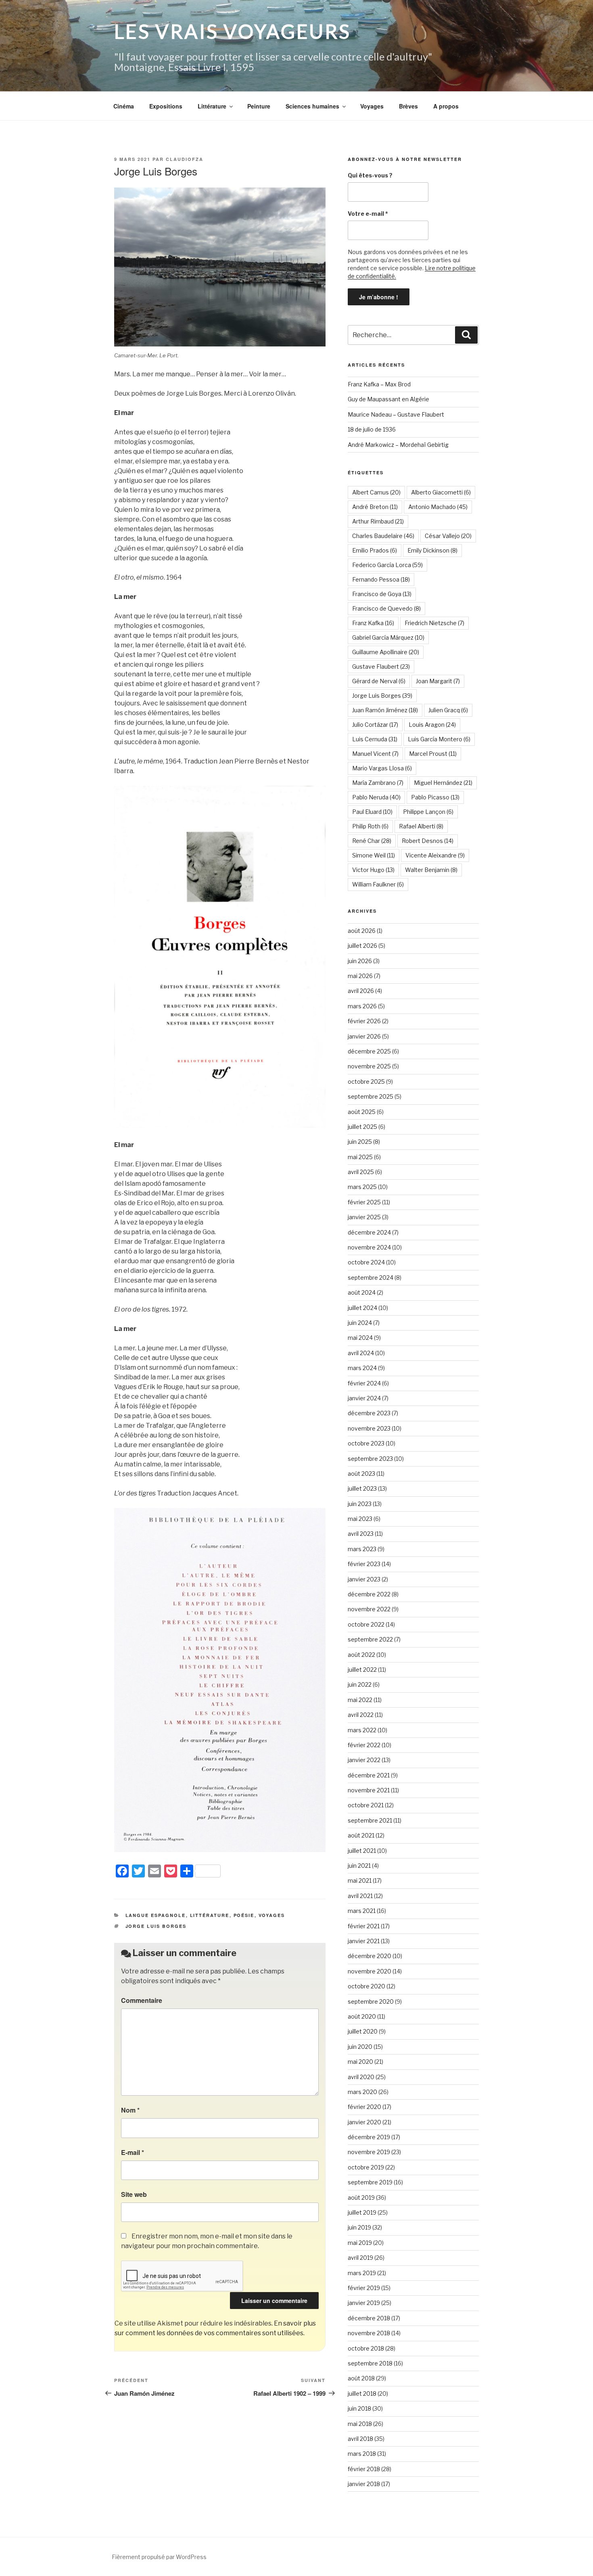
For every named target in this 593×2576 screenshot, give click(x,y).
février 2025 (364, 1202)
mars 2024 (362, 1368)
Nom (130, 2110)
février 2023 (364, 1564)
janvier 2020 (364, 2122)
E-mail (133, 2152)
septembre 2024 (371, 1278)
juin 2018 (359, 2408)
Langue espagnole (156, 1915)
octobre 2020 (366, 1986)
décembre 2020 (370, 1956)
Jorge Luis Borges (156, 1926)
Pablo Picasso (435, 797)
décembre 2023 (369, 1413)
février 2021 (364, 1926)
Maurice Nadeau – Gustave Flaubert (396, 414)
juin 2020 (360, 2047)
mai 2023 (360, 1519)
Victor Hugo (373, 870)
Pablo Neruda (376, 797)
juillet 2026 (362, 946)
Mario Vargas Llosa (382, 768)
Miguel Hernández (443, 783)
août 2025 (362, 1112)
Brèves (408, 106)
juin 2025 (360, 1142)
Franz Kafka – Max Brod (379, 384)
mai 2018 (360, 2424)
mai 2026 (360, 976)
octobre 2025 (366, 1082)
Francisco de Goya (382, 594)
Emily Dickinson (432, 550)
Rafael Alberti (421, 826)
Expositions (166, 106)
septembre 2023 (370, 1459)
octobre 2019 (366, 2167)
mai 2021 (360, 1880)
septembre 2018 (370, 2363)
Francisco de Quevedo (386, 608)
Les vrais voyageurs (233, 31)
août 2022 (361, 1655)
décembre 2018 (369, 2318)
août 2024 (362, 1292)
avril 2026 (361, 991)
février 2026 (364, 1021)
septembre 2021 (370, 1820)
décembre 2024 (369, 1232)
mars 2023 (362, 1549)
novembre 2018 (369, 2333)
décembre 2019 (369, 2137)
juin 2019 (359, 2227)
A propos (446, 106)
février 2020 (364, 2107)
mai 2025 (360, 1157)
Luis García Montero (439, 739)
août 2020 (362, 2016)
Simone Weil (374, 855)
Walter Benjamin (431, 870)
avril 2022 (361, 1715)
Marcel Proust (433, 754)
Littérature (212, 106)
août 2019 (361, 2197)
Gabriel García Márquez (388, 637)
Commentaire (142, 2000)
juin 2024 (360, 1323)
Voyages (372, 106)
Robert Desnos (428, 841)
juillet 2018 (362, 2393)
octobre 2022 (366, 1624)
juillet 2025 (362, 1127)
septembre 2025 (371, 1096)
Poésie (244, 1915)
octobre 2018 (366, 2348)
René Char (372, 841)
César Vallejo (448, 536)
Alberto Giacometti (441, 492)
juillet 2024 (362, 1308)
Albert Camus (376, 492)
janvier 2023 (364, 1579)
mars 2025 (362, 1187)
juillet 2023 (362, 1488)
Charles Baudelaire (383, 536)
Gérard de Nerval (379, 681)
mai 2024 (360, 1338)
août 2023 (361, 1474)
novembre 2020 (370, 1971)
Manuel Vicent (375, 754)
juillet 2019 (362, 2212)
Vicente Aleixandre (435, 855)
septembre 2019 (370, 2182)
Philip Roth (370, 826)
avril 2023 (361, 1534)
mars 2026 (362, 1006)
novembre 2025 (369, 1066)
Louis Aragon (432, 725)
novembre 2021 (369, 1790)
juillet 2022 (362, 1670)
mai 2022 (360, 1700)
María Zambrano (378, 783)
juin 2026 (360, 961)
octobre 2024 (366, 1262)
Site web (134, 2194)
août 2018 (361, 2378)
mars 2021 (362, 1911)
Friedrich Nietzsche (434, 623)
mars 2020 (362, 2092)
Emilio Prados (375, 550)
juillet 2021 (362, 1851)
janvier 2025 (364, 1217)
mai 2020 (360, 2062)
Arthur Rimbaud (378, 521)
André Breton (375, 507)
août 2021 (361, 1835)
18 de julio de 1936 (372, 429)
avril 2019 (360, 2258)
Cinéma (124, 106)
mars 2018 (362, 2454)
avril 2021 (360, 1896)
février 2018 (364, 2469)
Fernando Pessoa (381, 579)
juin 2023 (360, 1504)
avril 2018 (360, 2439)
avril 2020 (361, 2077)
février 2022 (364, 1745)
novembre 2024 (369, 1247)
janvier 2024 (364, 1398)
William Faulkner (378, 884)
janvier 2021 (364, 1941)
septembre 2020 (371, 2001)
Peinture (259, 106)
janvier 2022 (364, 1760)
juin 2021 (359, 1866)
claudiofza (185, 159)
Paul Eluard (372, 812)
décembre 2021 (369, 1775)
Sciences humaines (312, 106)
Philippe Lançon (428, 812)
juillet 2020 (363, 2031)
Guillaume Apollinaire (386, 652)
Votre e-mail (368, 214)
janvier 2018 (364, 2484)
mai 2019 (360, 2243)
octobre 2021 (366, 1805)
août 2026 (362, 931)
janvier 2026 (364, 1036)
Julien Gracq (448, 710)
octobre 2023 (366, 1443)
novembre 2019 (369, 2152)
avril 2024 (361, 1353)
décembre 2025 (369, 1051)
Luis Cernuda (375, 739)
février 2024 (364, 1383)
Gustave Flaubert (381, 666)
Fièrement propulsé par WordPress (159, 2557)
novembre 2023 (369, 1428)
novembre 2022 (369, 1609)
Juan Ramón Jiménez (385, 710)
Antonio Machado (438, 507)
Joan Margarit (438, 681)
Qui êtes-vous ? (370, 175)
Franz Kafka (373, 623)
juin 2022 (360, 1684)
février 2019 (364, 2288)
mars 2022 (362, 1730)
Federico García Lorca (387, 565)
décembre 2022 (369, 1594)
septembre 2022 (370, 1639)
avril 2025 (361, 1172)
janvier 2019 (364, 2303)
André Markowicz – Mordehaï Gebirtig (398, 445)
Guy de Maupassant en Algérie (388, 399)
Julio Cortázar (375, 725)
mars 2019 (362, 2273)
